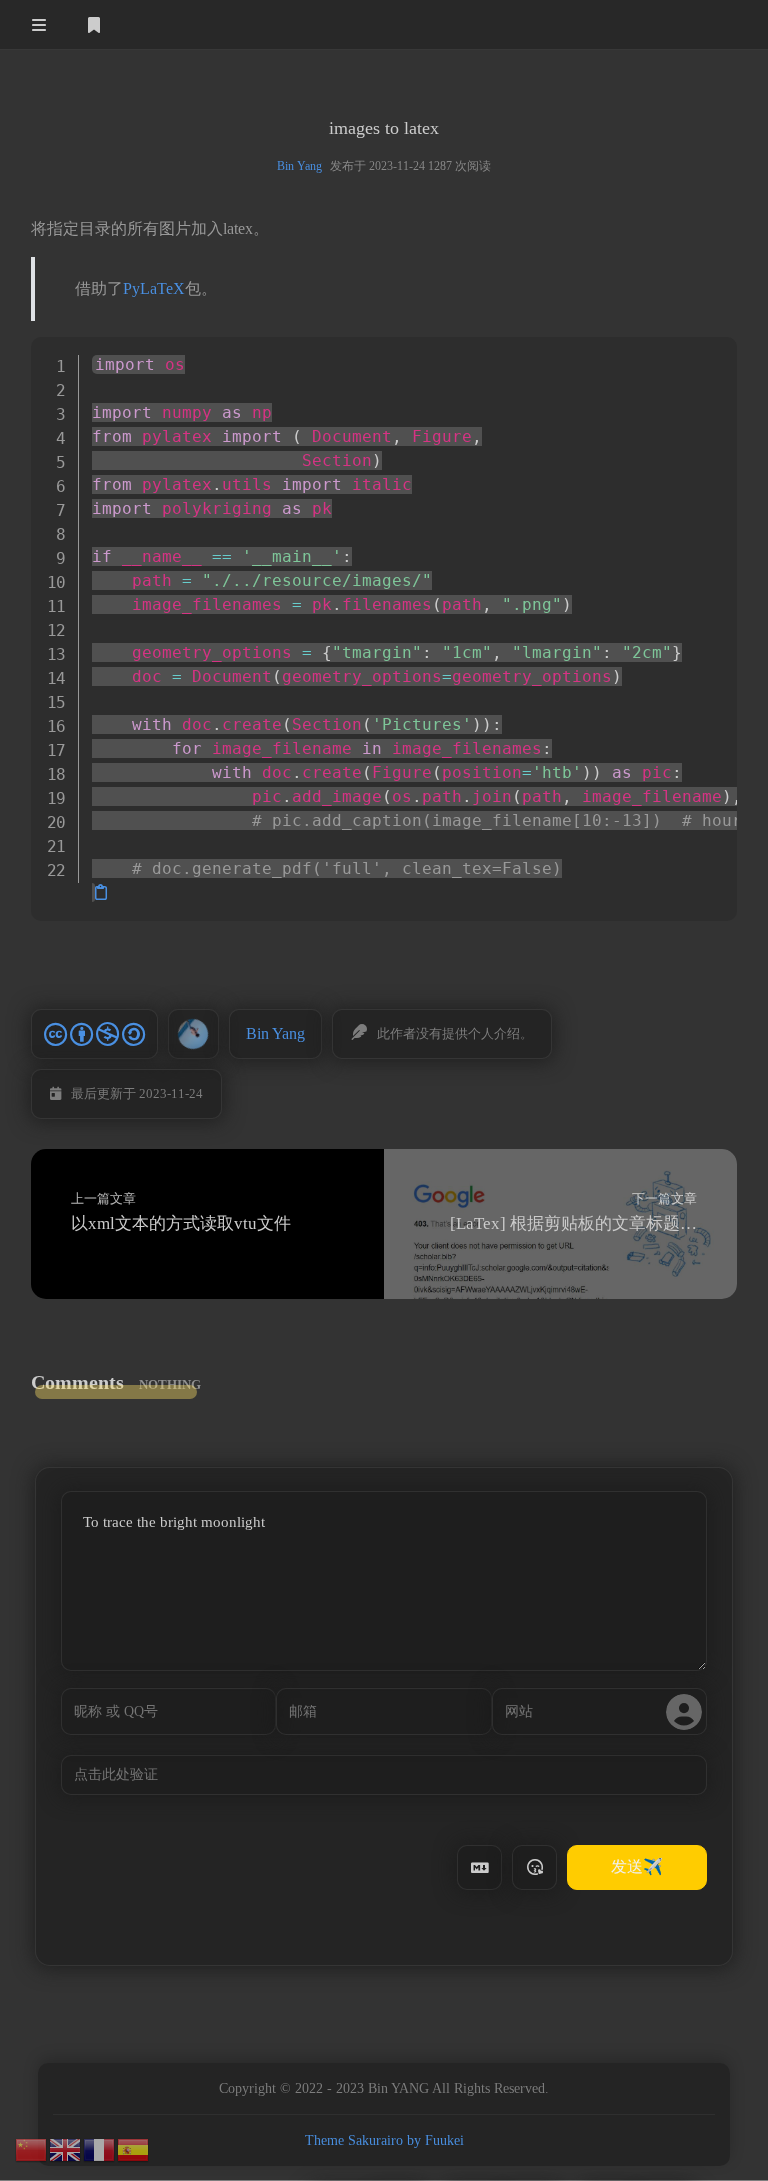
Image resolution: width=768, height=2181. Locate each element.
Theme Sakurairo (354, 2140)
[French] (100, 2148)
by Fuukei (435, 2140)
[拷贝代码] (101, 892)
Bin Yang (299, 166)
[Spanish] (134, 2148)
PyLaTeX (154, 288)
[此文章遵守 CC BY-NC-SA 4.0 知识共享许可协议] (94, 1034)
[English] (66, 2148)
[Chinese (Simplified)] (32, 2148)
